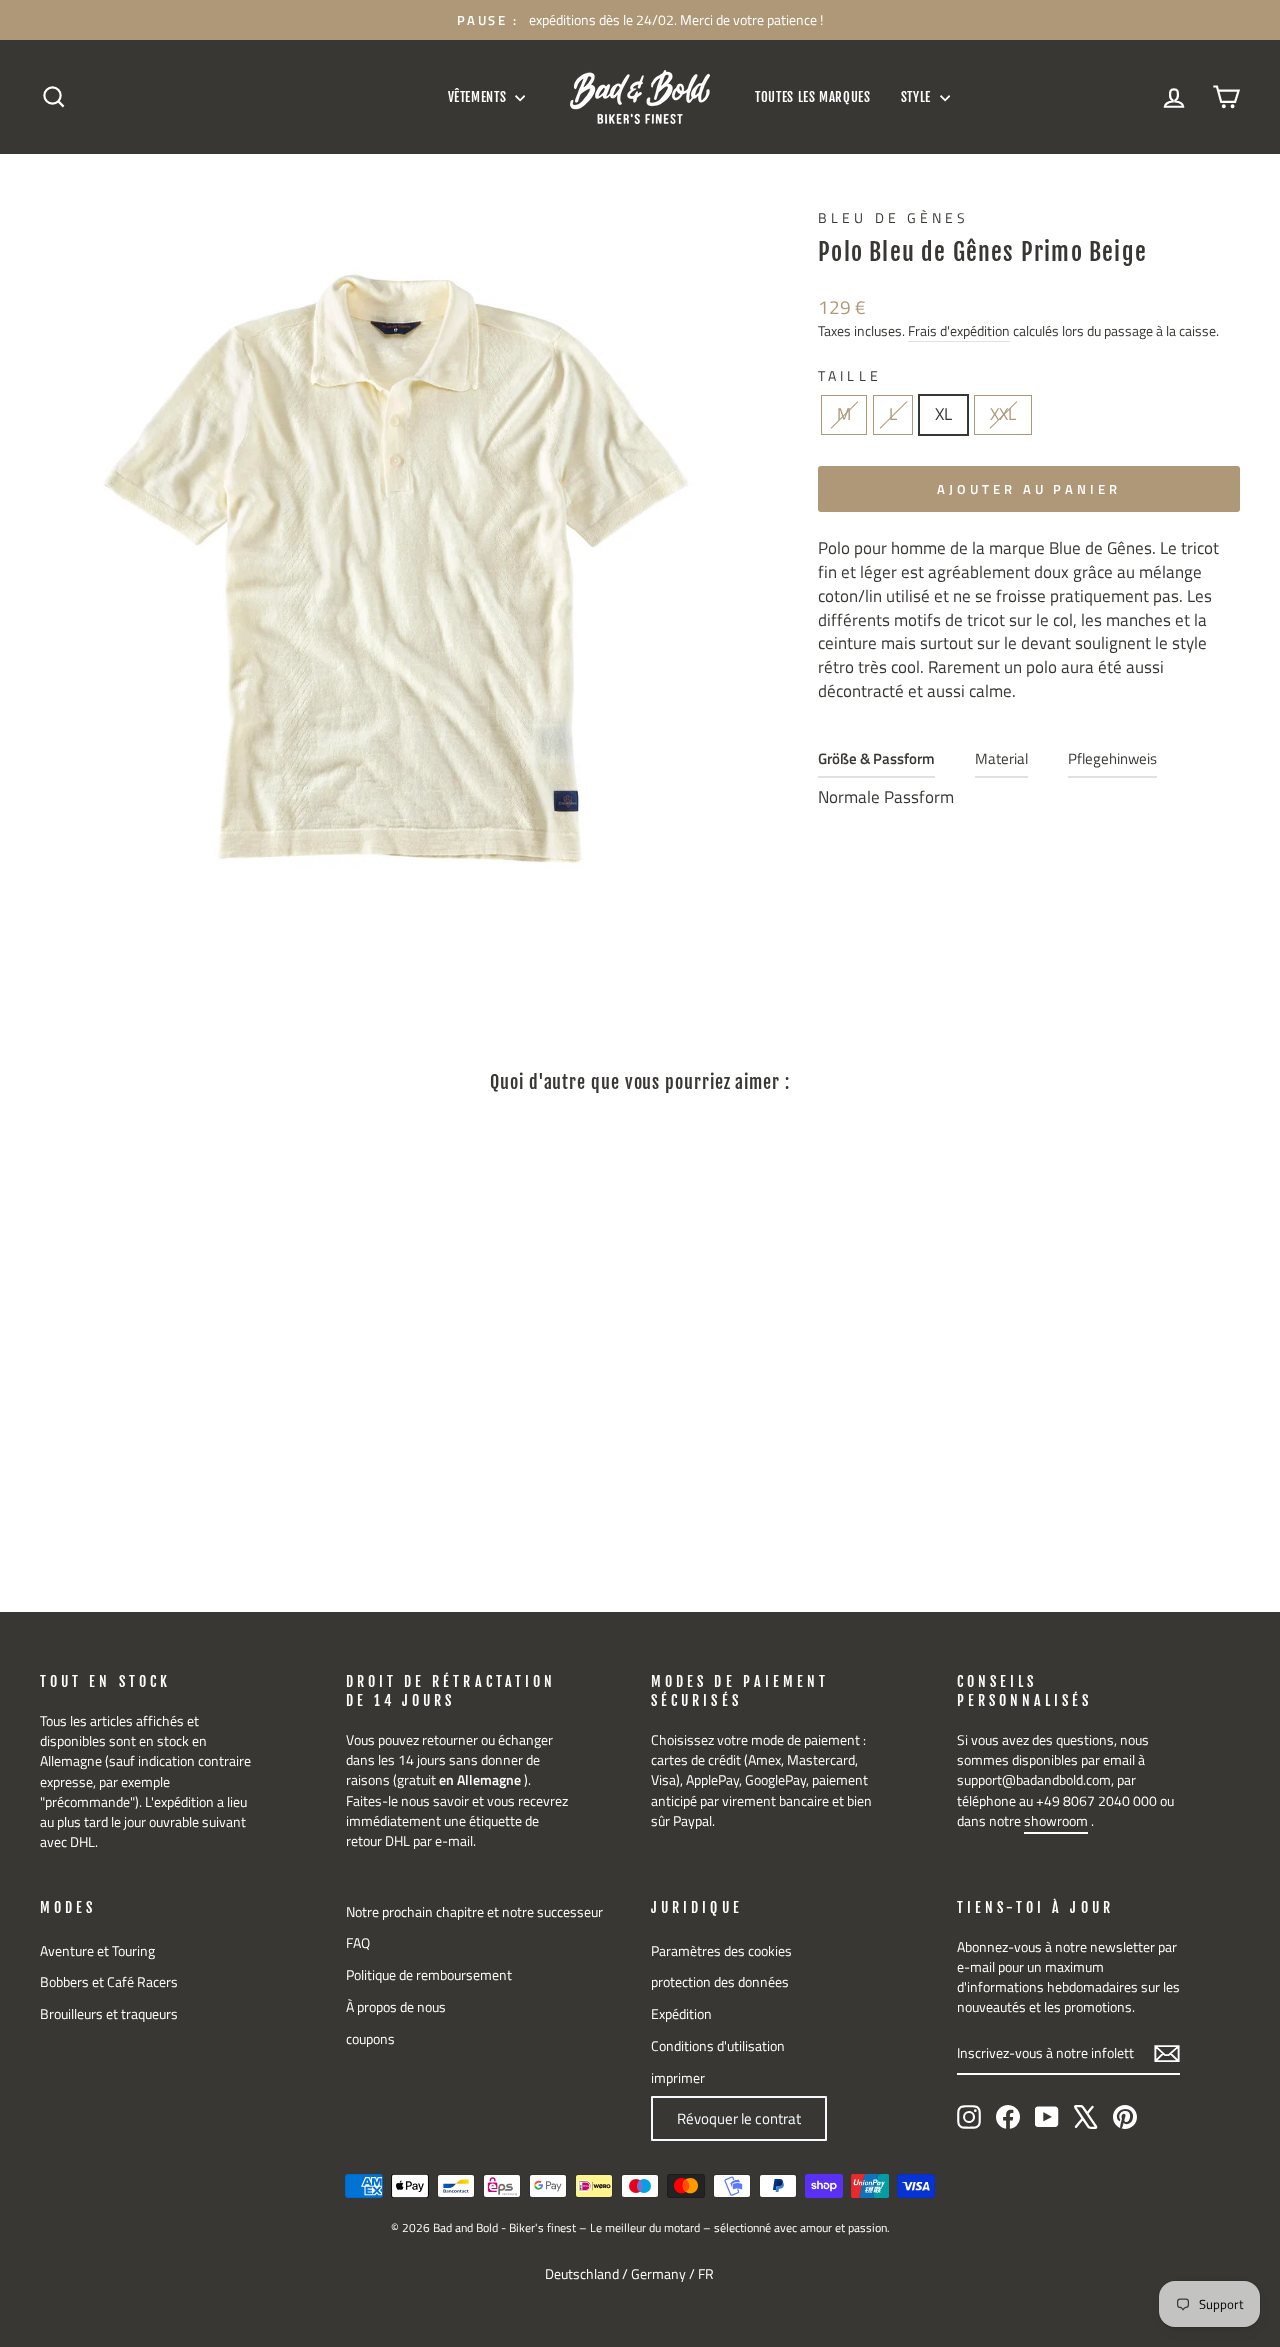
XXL (1003, 414)
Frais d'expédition (959, 331)
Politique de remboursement (429, 1975)
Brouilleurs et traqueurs (109, 2014)
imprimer (678, 2078)
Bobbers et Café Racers (109, 1982)
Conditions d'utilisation (718, 2046)
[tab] (876, 763)
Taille (849, 376)
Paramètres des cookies (721, 1951)
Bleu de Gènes (893, 218)
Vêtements (479, 97)
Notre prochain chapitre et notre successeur (474, 1912)
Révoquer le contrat (739, 2118)
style (918, 97)
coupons (370, 2039)
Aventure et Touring (97, 1951)
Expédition (681, 2014)
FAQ (358, 1943)
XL (943, 414)
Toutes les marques (813, 97)
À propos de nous (396, 2007)
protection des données (720, 1982)
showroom (1056, 1821)
